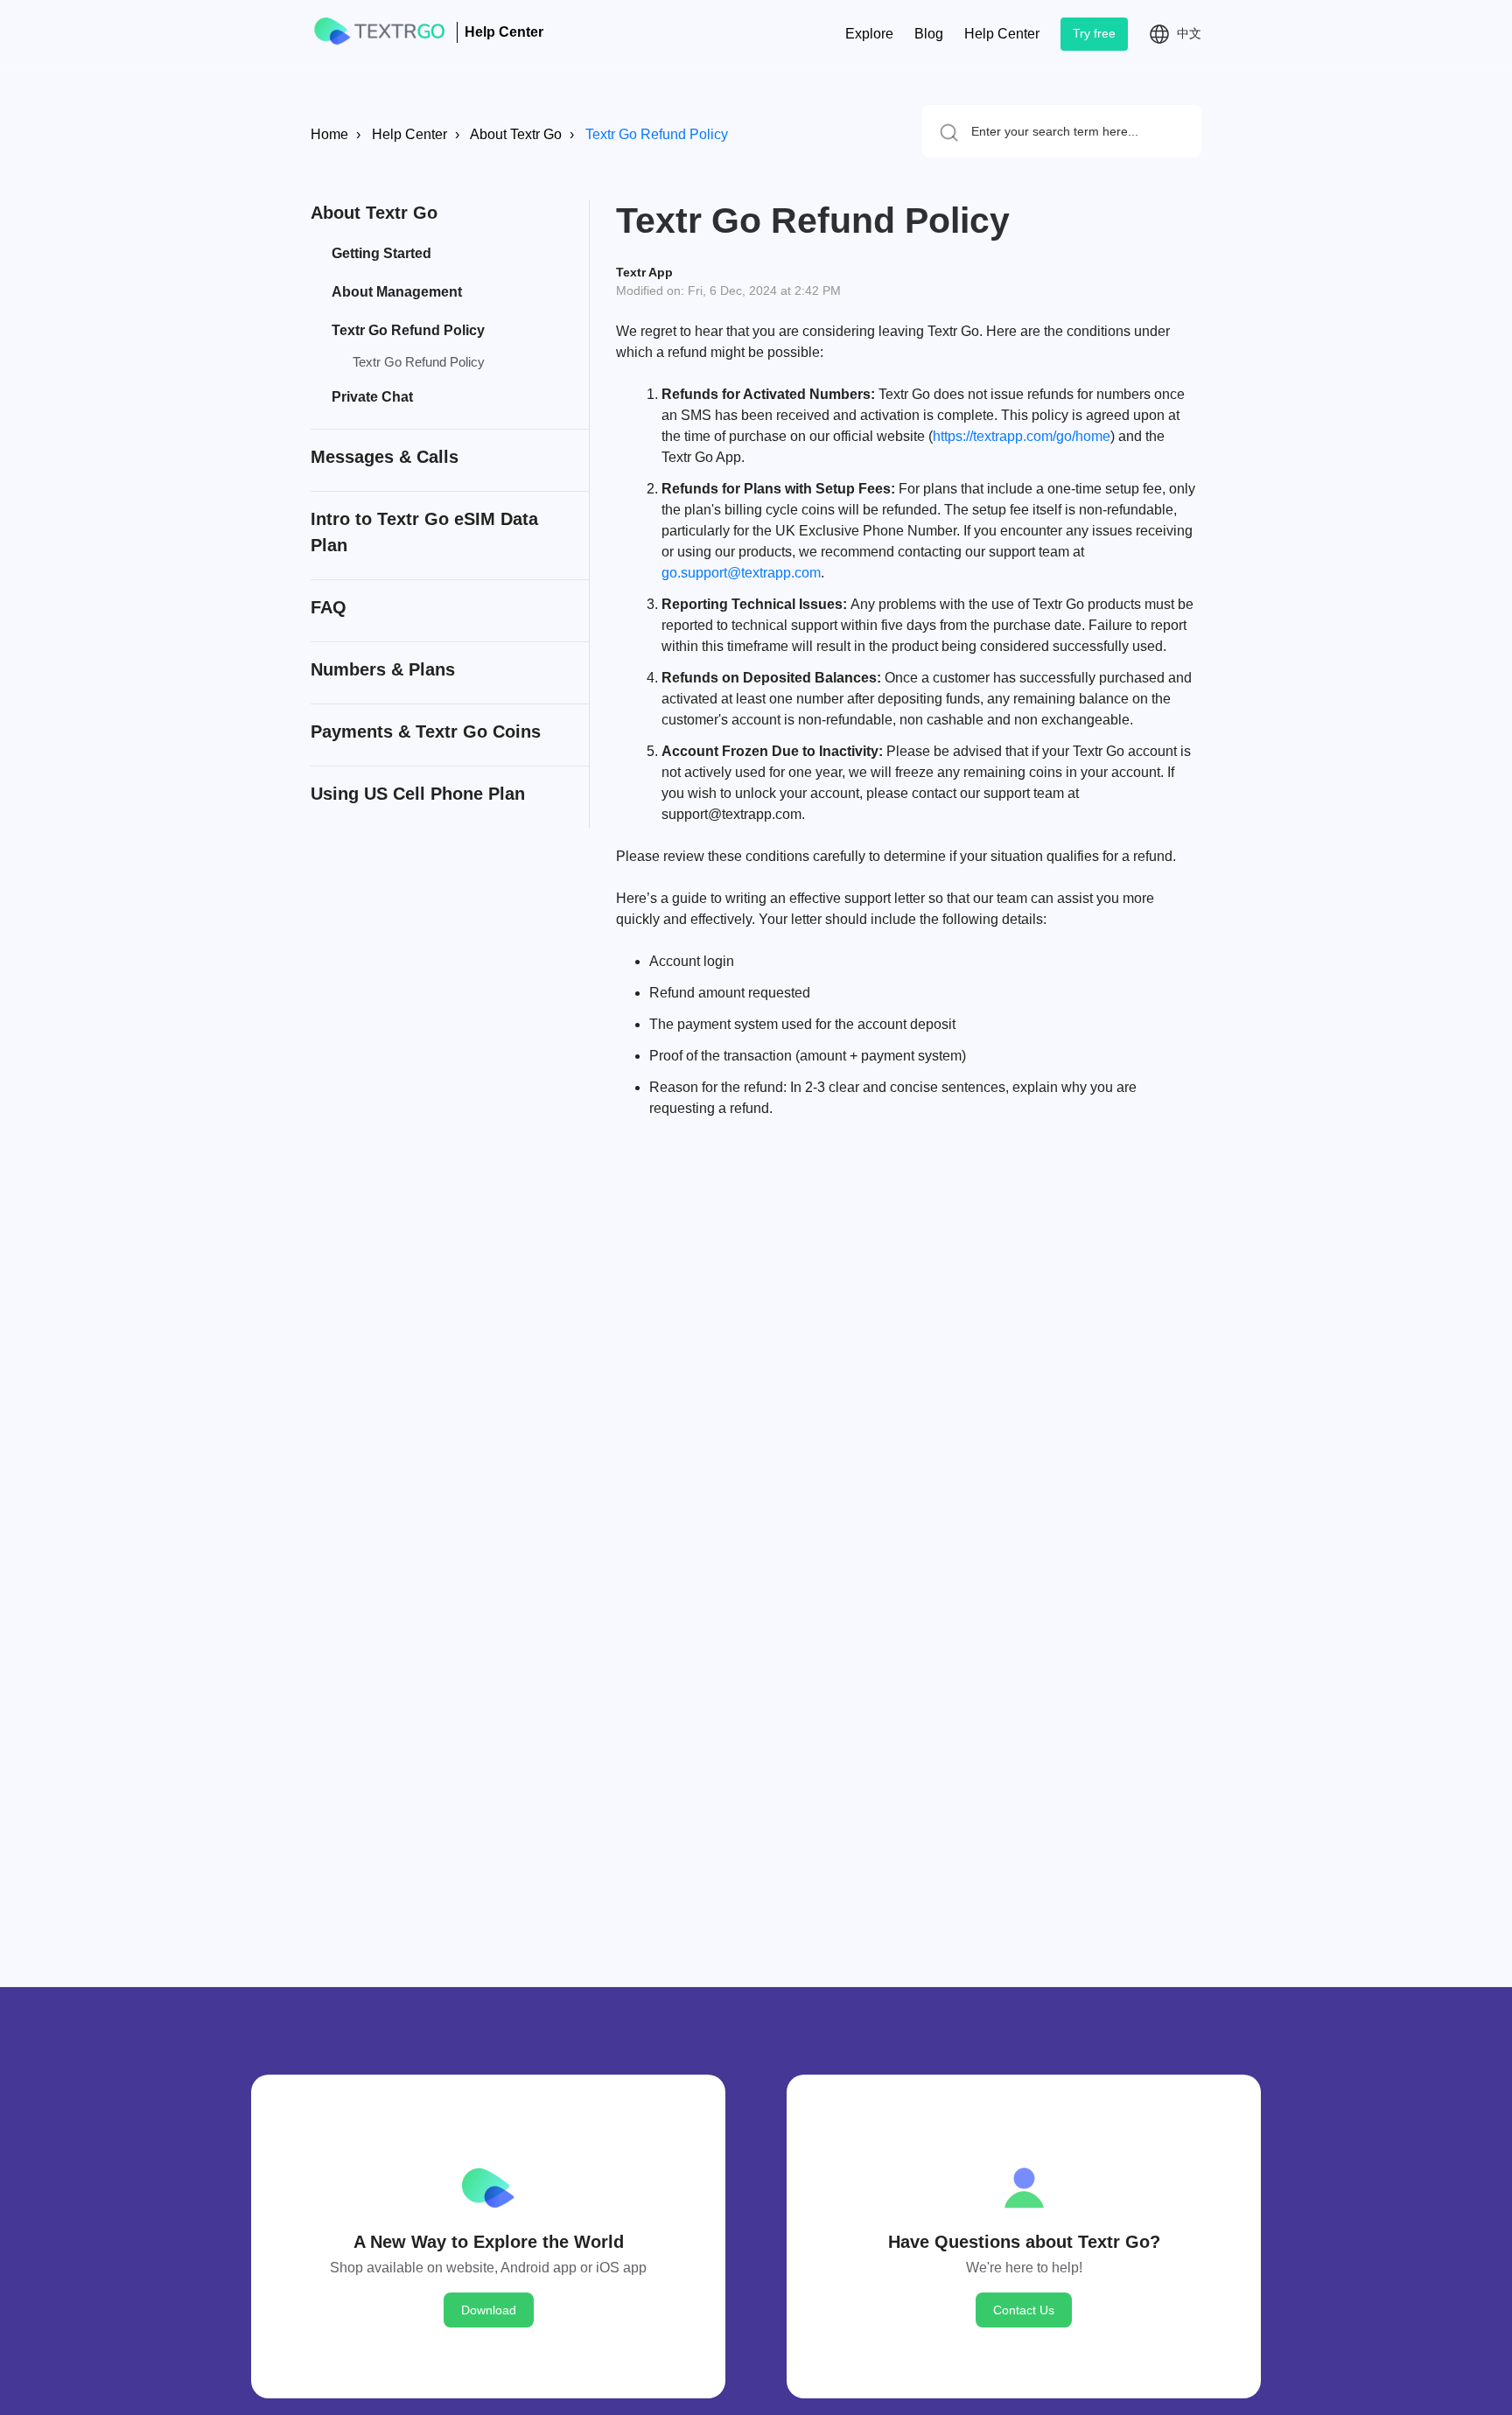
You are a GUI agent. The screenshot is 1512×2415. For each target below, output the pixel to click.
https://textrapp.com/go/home (1022, 436)
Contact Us (1024, 2310)
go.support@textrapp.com (741, 573)
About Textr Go (516, 134)
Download (489, 2310)
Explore (869, 34)
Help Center (1002, 34)
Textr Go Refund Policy (657, 134)
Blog (929, 34)
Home (329, 134)
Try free (1094, 33)
